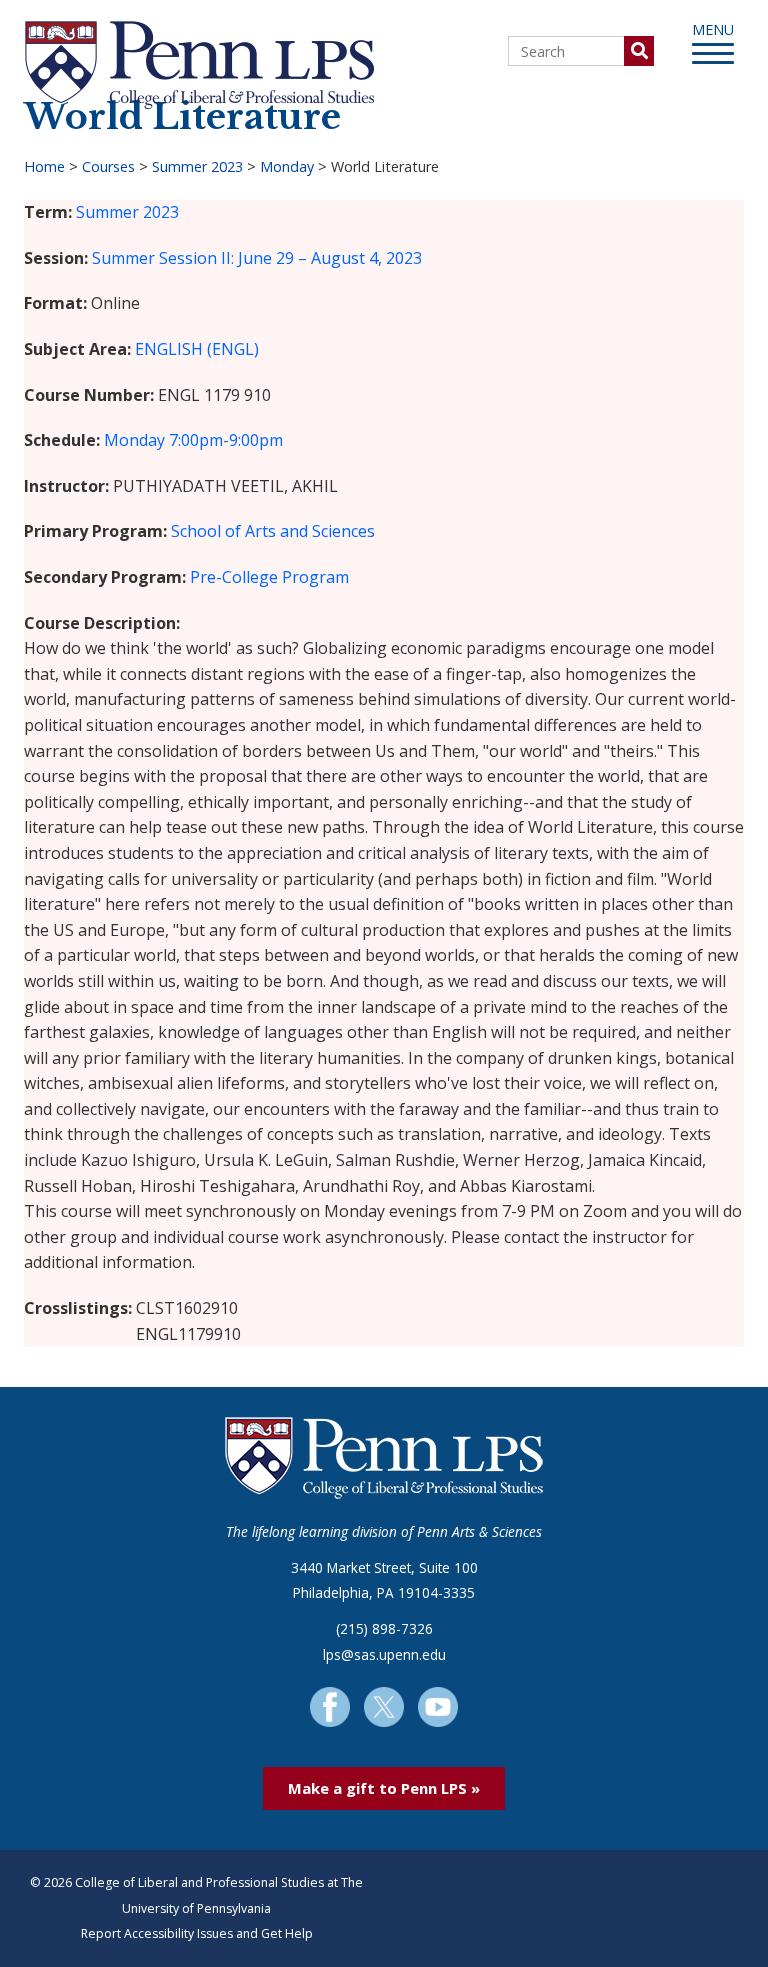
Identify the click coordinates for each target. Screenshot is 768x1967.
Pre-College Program (269, 577)
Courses (108, 166)
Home (44, 166)
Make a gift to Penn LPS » (384, 1788)
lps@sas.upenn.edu (384, 1654)
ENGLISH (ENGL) (197, 349)
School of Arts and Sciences (273, 531)
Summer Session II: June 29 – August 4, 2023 (257, 258)
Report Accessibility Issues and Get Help (197, 1933)
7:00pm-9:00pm (226, 440)
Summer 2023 (197, 166)
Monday (287, 166)
